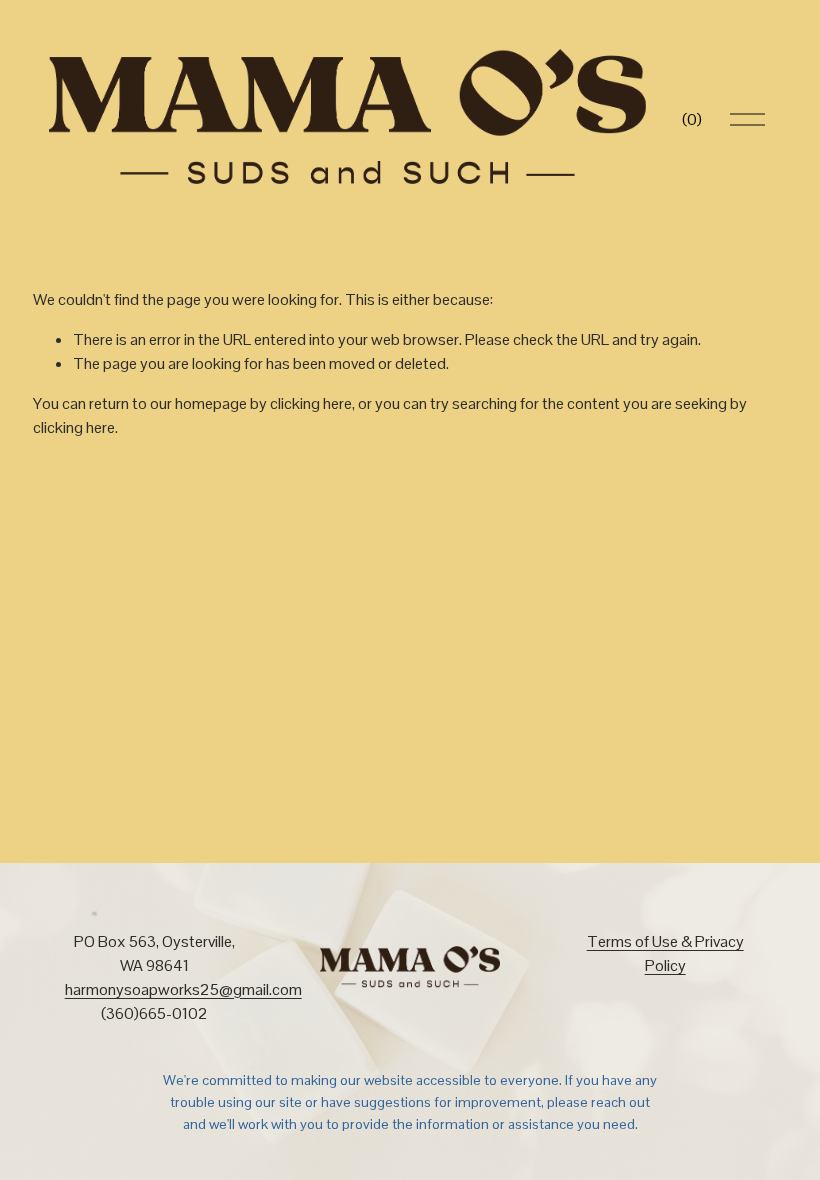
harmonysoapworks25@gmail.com (183, 989)
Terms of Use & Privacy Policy (665, 953)
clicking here (311, 403)
